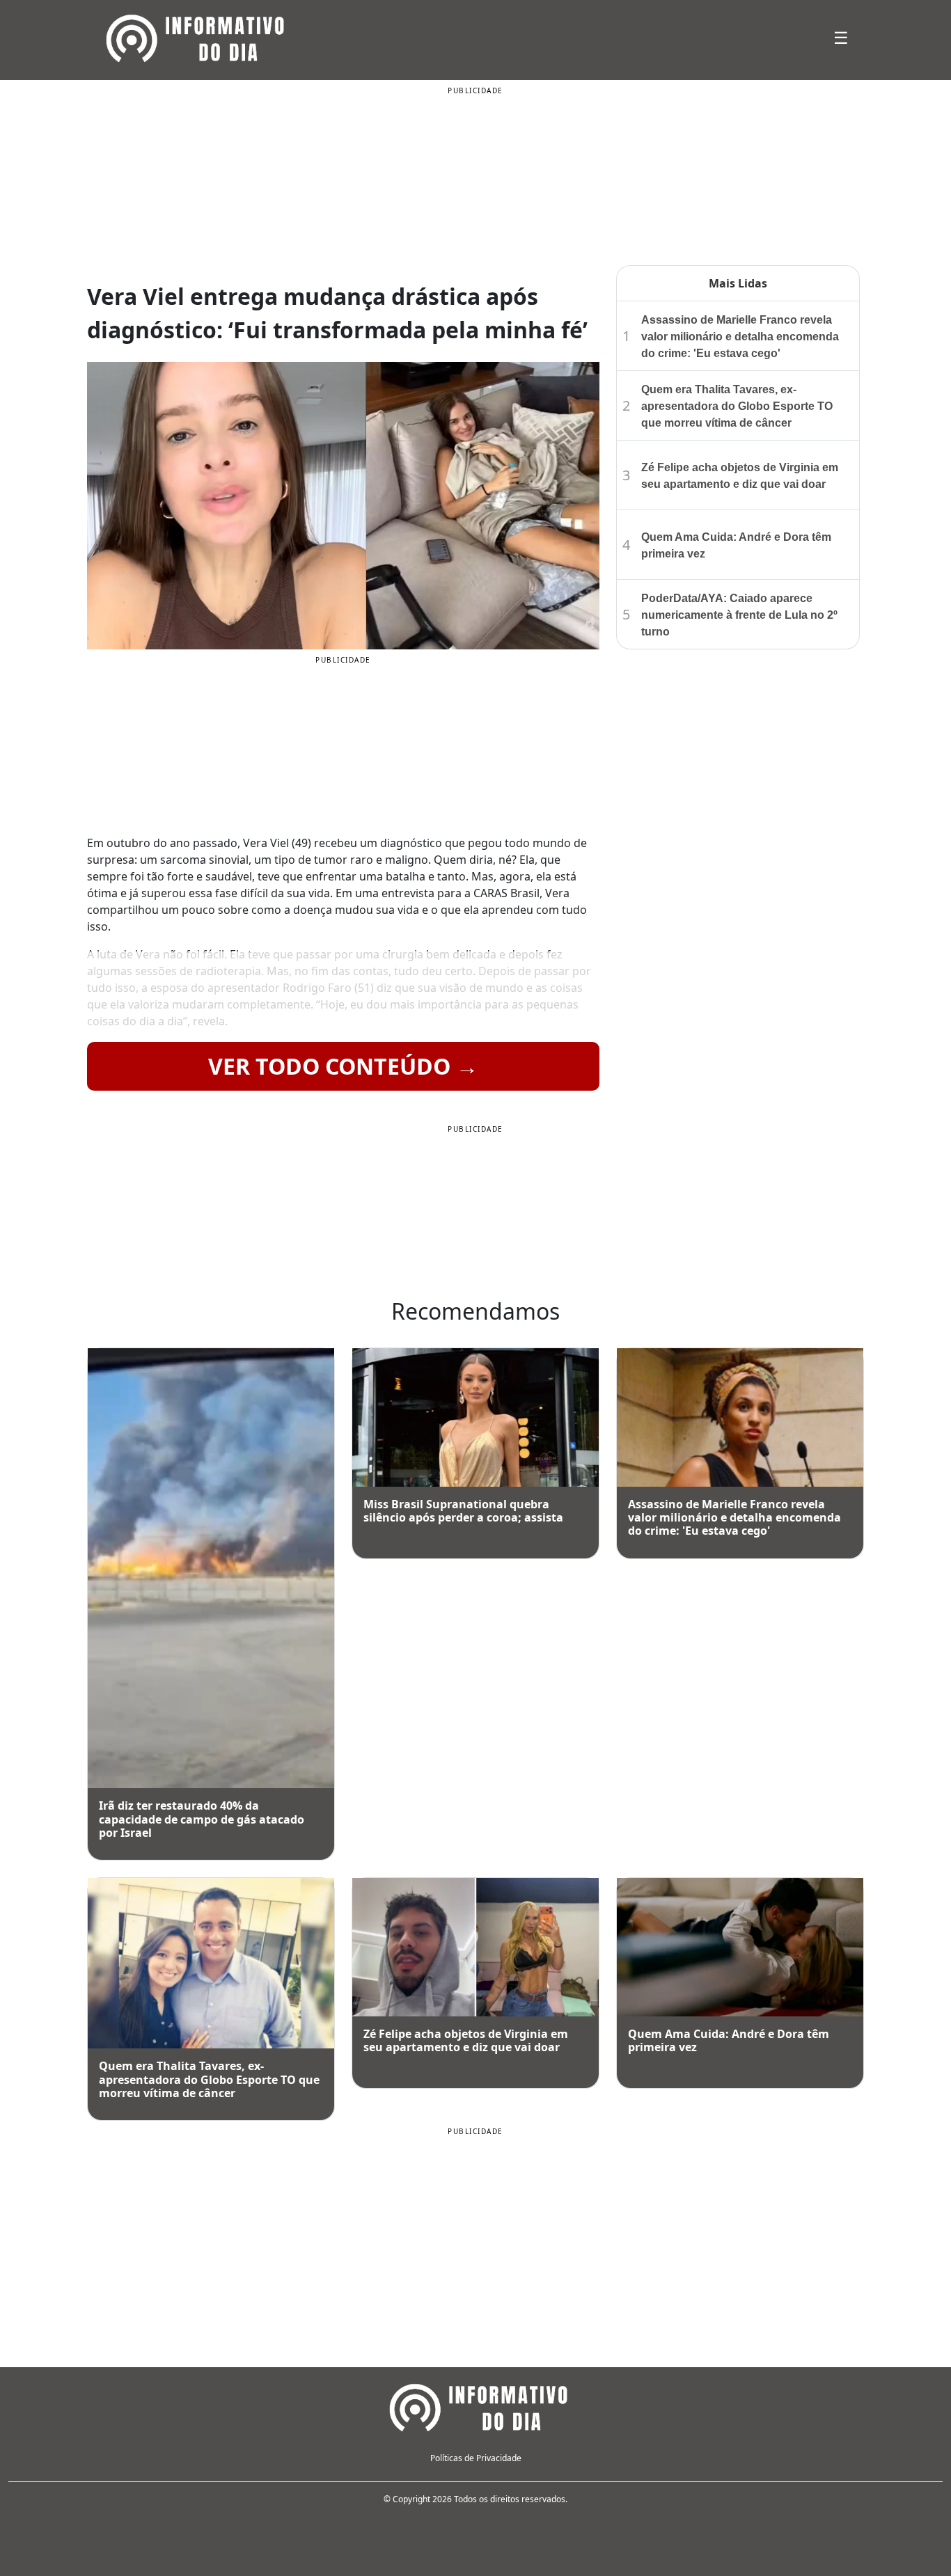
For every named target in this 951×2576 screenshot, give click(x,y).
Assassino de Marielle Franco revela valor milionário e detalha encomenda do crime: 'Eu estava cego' (740, 337)
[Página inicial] (475, 2406)
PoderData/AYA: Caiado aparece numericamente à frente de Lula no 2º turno (739, 615)
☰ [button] (841, 37)
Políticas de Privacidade (476, 2458)
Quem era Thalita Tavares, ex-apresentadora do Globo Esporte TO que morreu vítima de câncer (737, 406)
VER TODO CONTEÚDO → (343, 1066)
